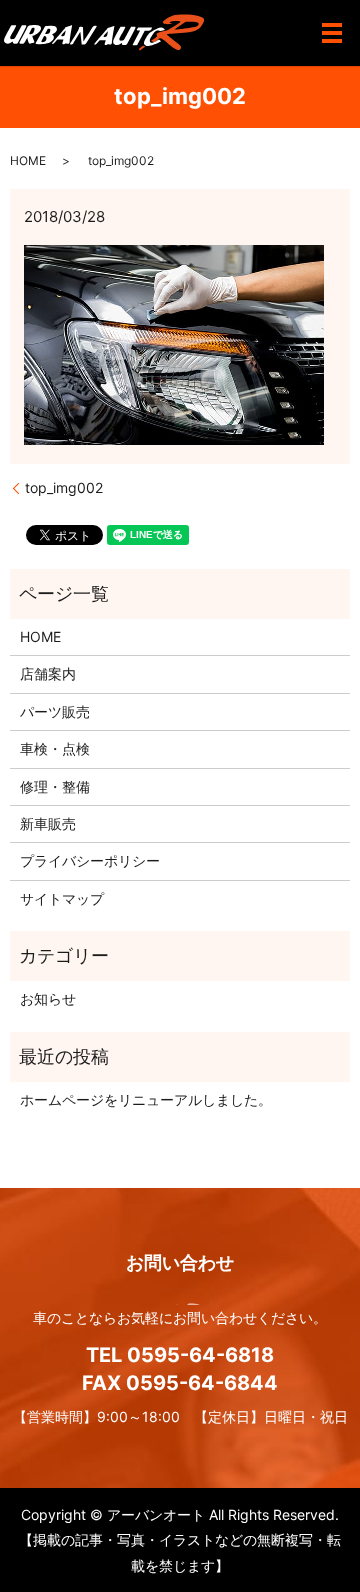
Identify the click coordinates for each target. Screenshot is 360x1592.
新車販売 (48, 823)
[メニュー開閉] (332, 33)
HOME (28, 160)
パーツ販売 (55, 711)
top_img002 (64, 487)
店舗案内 (48, 673)
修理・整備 (55, 786)
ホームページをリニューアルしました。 (146, 1099)
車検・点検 (55, 748)
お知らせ (48, 998)
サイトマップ (62, 898)
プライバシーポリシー (90, 860)
